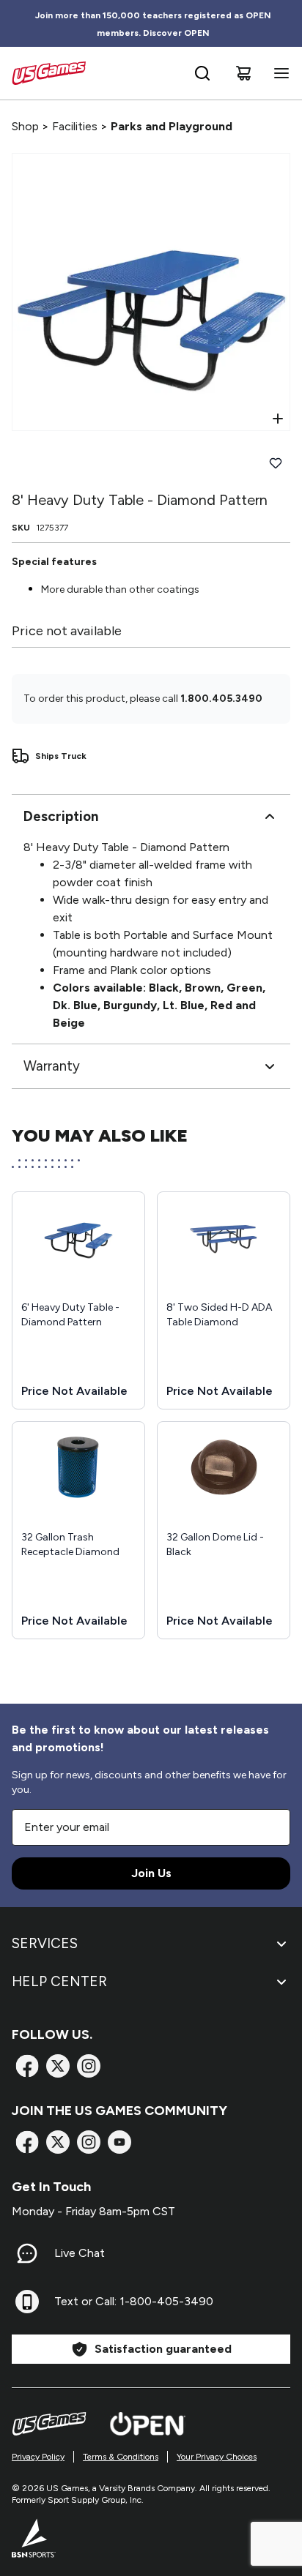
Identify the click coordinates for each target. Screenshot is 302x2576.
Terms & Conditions (121, 2457)
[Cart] (243, 73)
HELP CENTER (59, 1981)
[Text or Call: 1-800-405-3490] (27, 2302)
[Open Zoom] (278, 419)
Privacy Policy (38, 2457)
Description (61, 816)
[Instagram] (89, 2066)
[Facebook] (27, 2066)
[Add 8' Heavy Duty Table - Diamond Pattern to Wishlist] (276, 463)
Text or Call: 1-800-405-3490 (134, 2301)
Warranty (52, 1066)
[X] (58, 2066)
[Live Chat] (27, 2253)
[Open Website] (148, 2424)
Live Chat (80, 2253)
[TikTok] (119, 2142)
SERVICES (45, 1943)
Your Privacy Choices (217, 2457)
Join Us (151, 1873)
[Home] (49, 73)
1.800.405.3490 (221, 699)
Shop (25, 126)
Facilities (75, 126)
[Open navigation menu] (279, 73)
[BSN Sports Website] (34, 2538)
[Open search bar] (202, 73)
